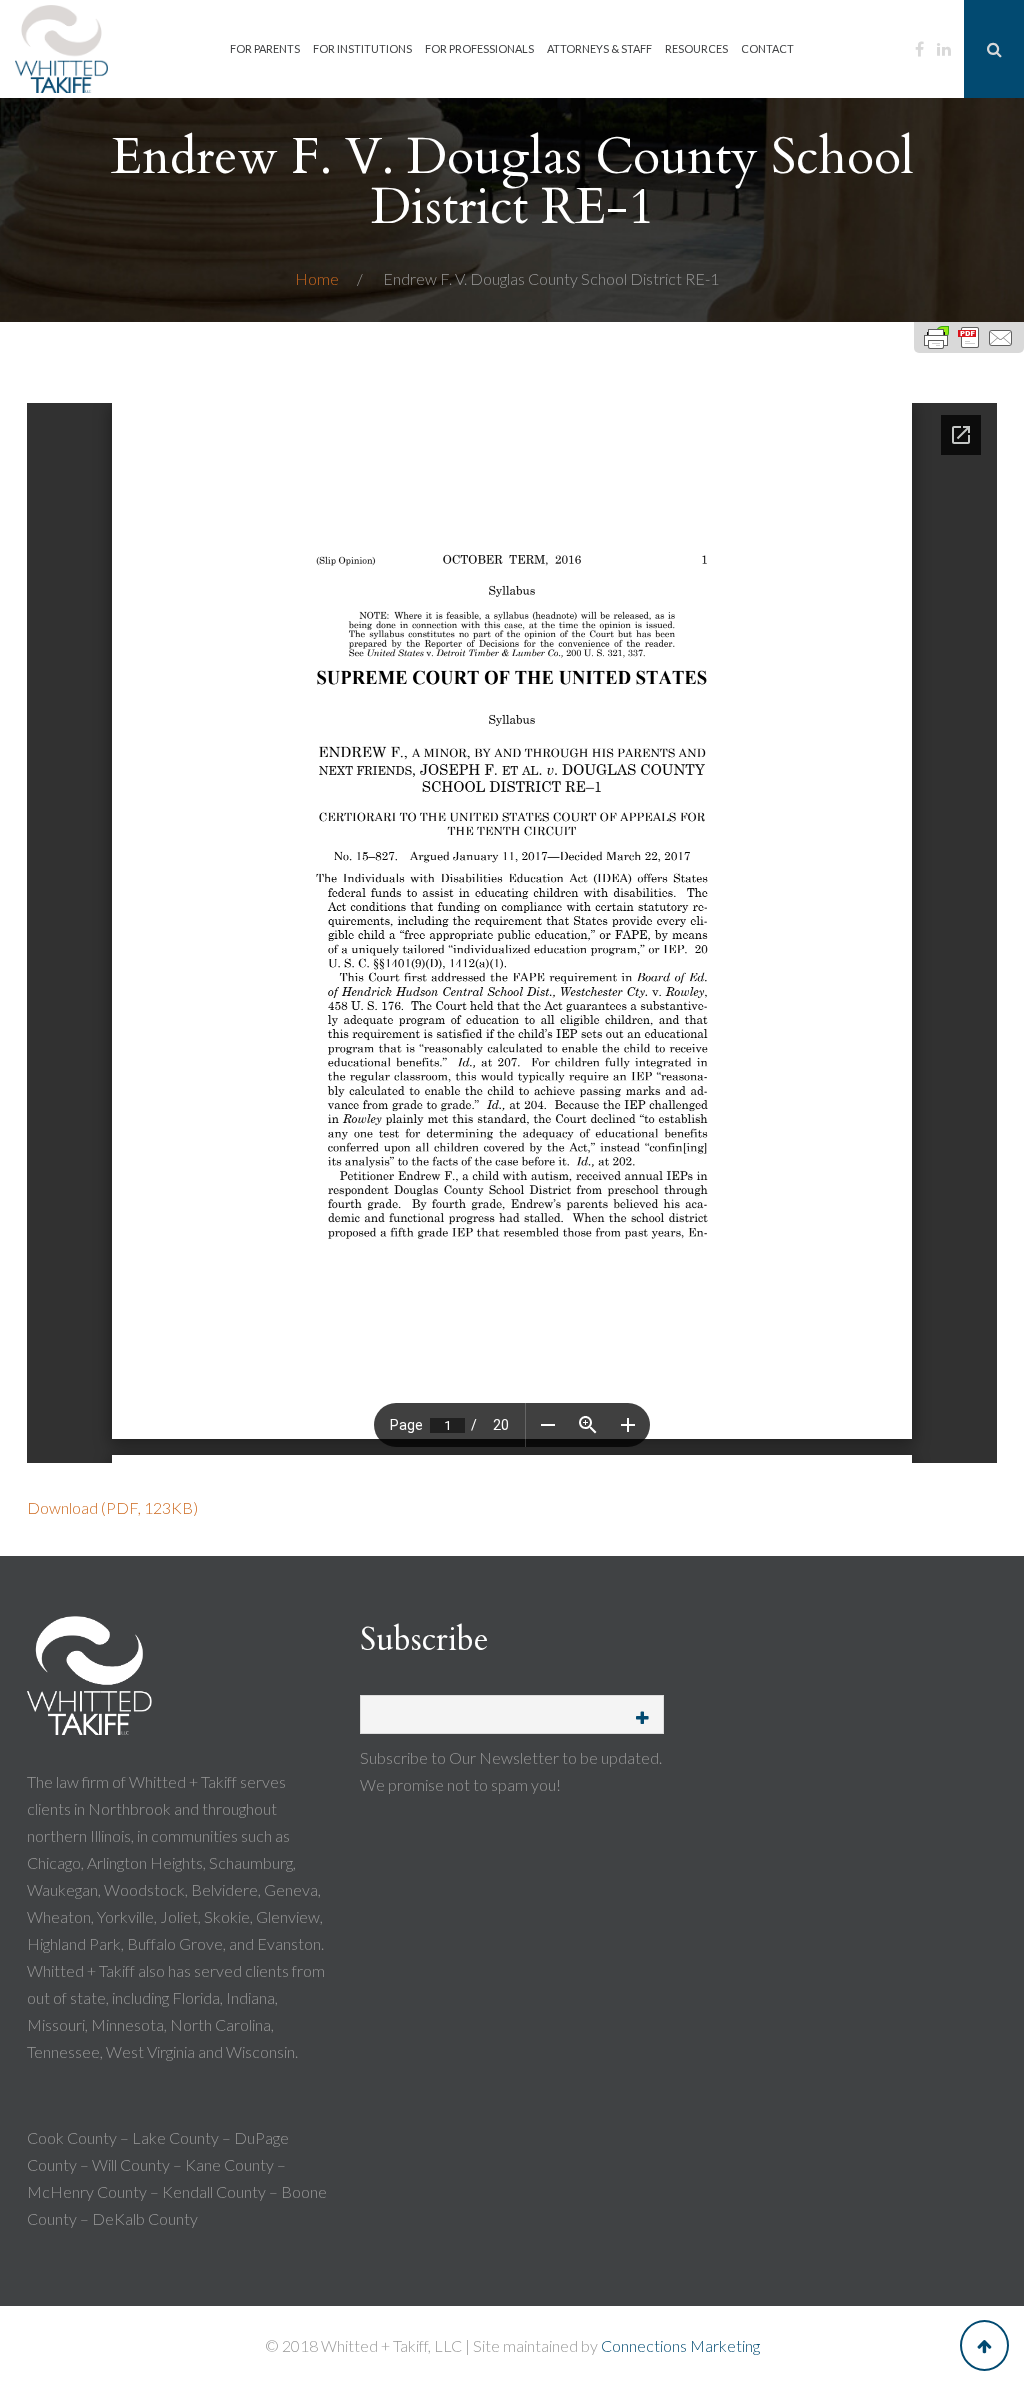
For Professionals (479, 48)
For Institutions (362, 48)
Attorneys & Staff (599, 48)
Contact (767, 48)
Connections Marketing (680, 2345)
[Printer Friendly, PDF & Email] (969, 337)
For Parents (265, 48)
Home (318, 278)
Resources (696, 48)
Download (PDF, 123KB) (112, 1507)
